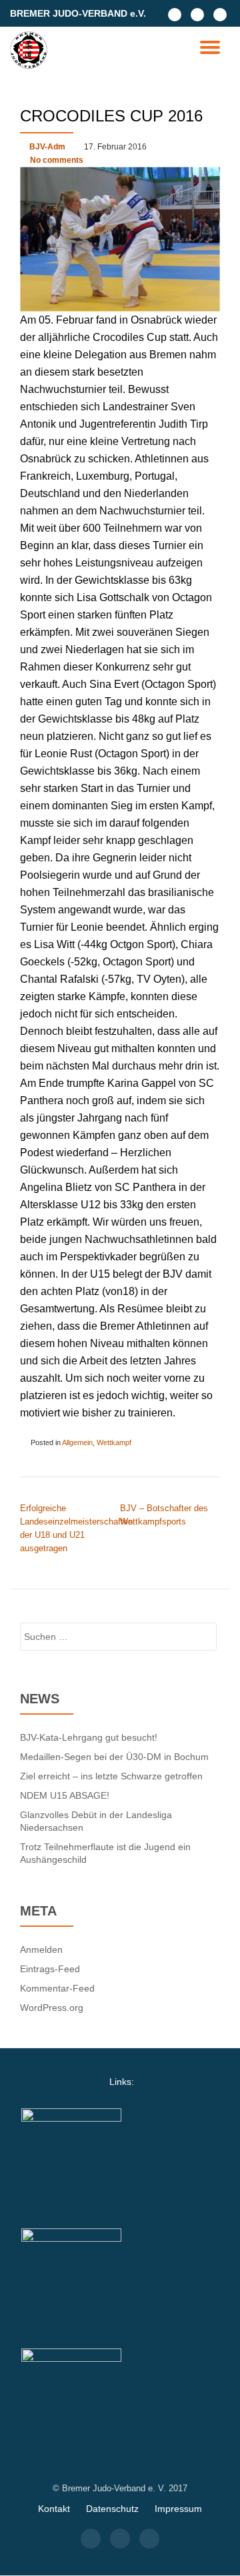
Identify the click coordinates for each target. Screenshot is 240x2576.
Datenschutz (112, 2509)
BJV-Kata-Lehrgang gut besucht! (89, 1737)
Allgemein (77, 1442)
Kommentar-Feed (57, 1988)
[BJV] (31, 50)
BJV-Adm (47, 147)
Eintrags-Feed (50, 1969)
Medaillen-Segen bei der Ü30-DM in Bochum (114, 1757)
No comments (57, 160)
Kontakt (54, 2509)
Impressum (178, 2509)
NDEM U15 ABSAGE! (65, 1795)
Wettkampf (114, 1442)
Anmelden (41, 1950)
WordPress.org (52, 2008)
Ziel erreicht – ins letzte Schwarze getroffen (111, 1776)
